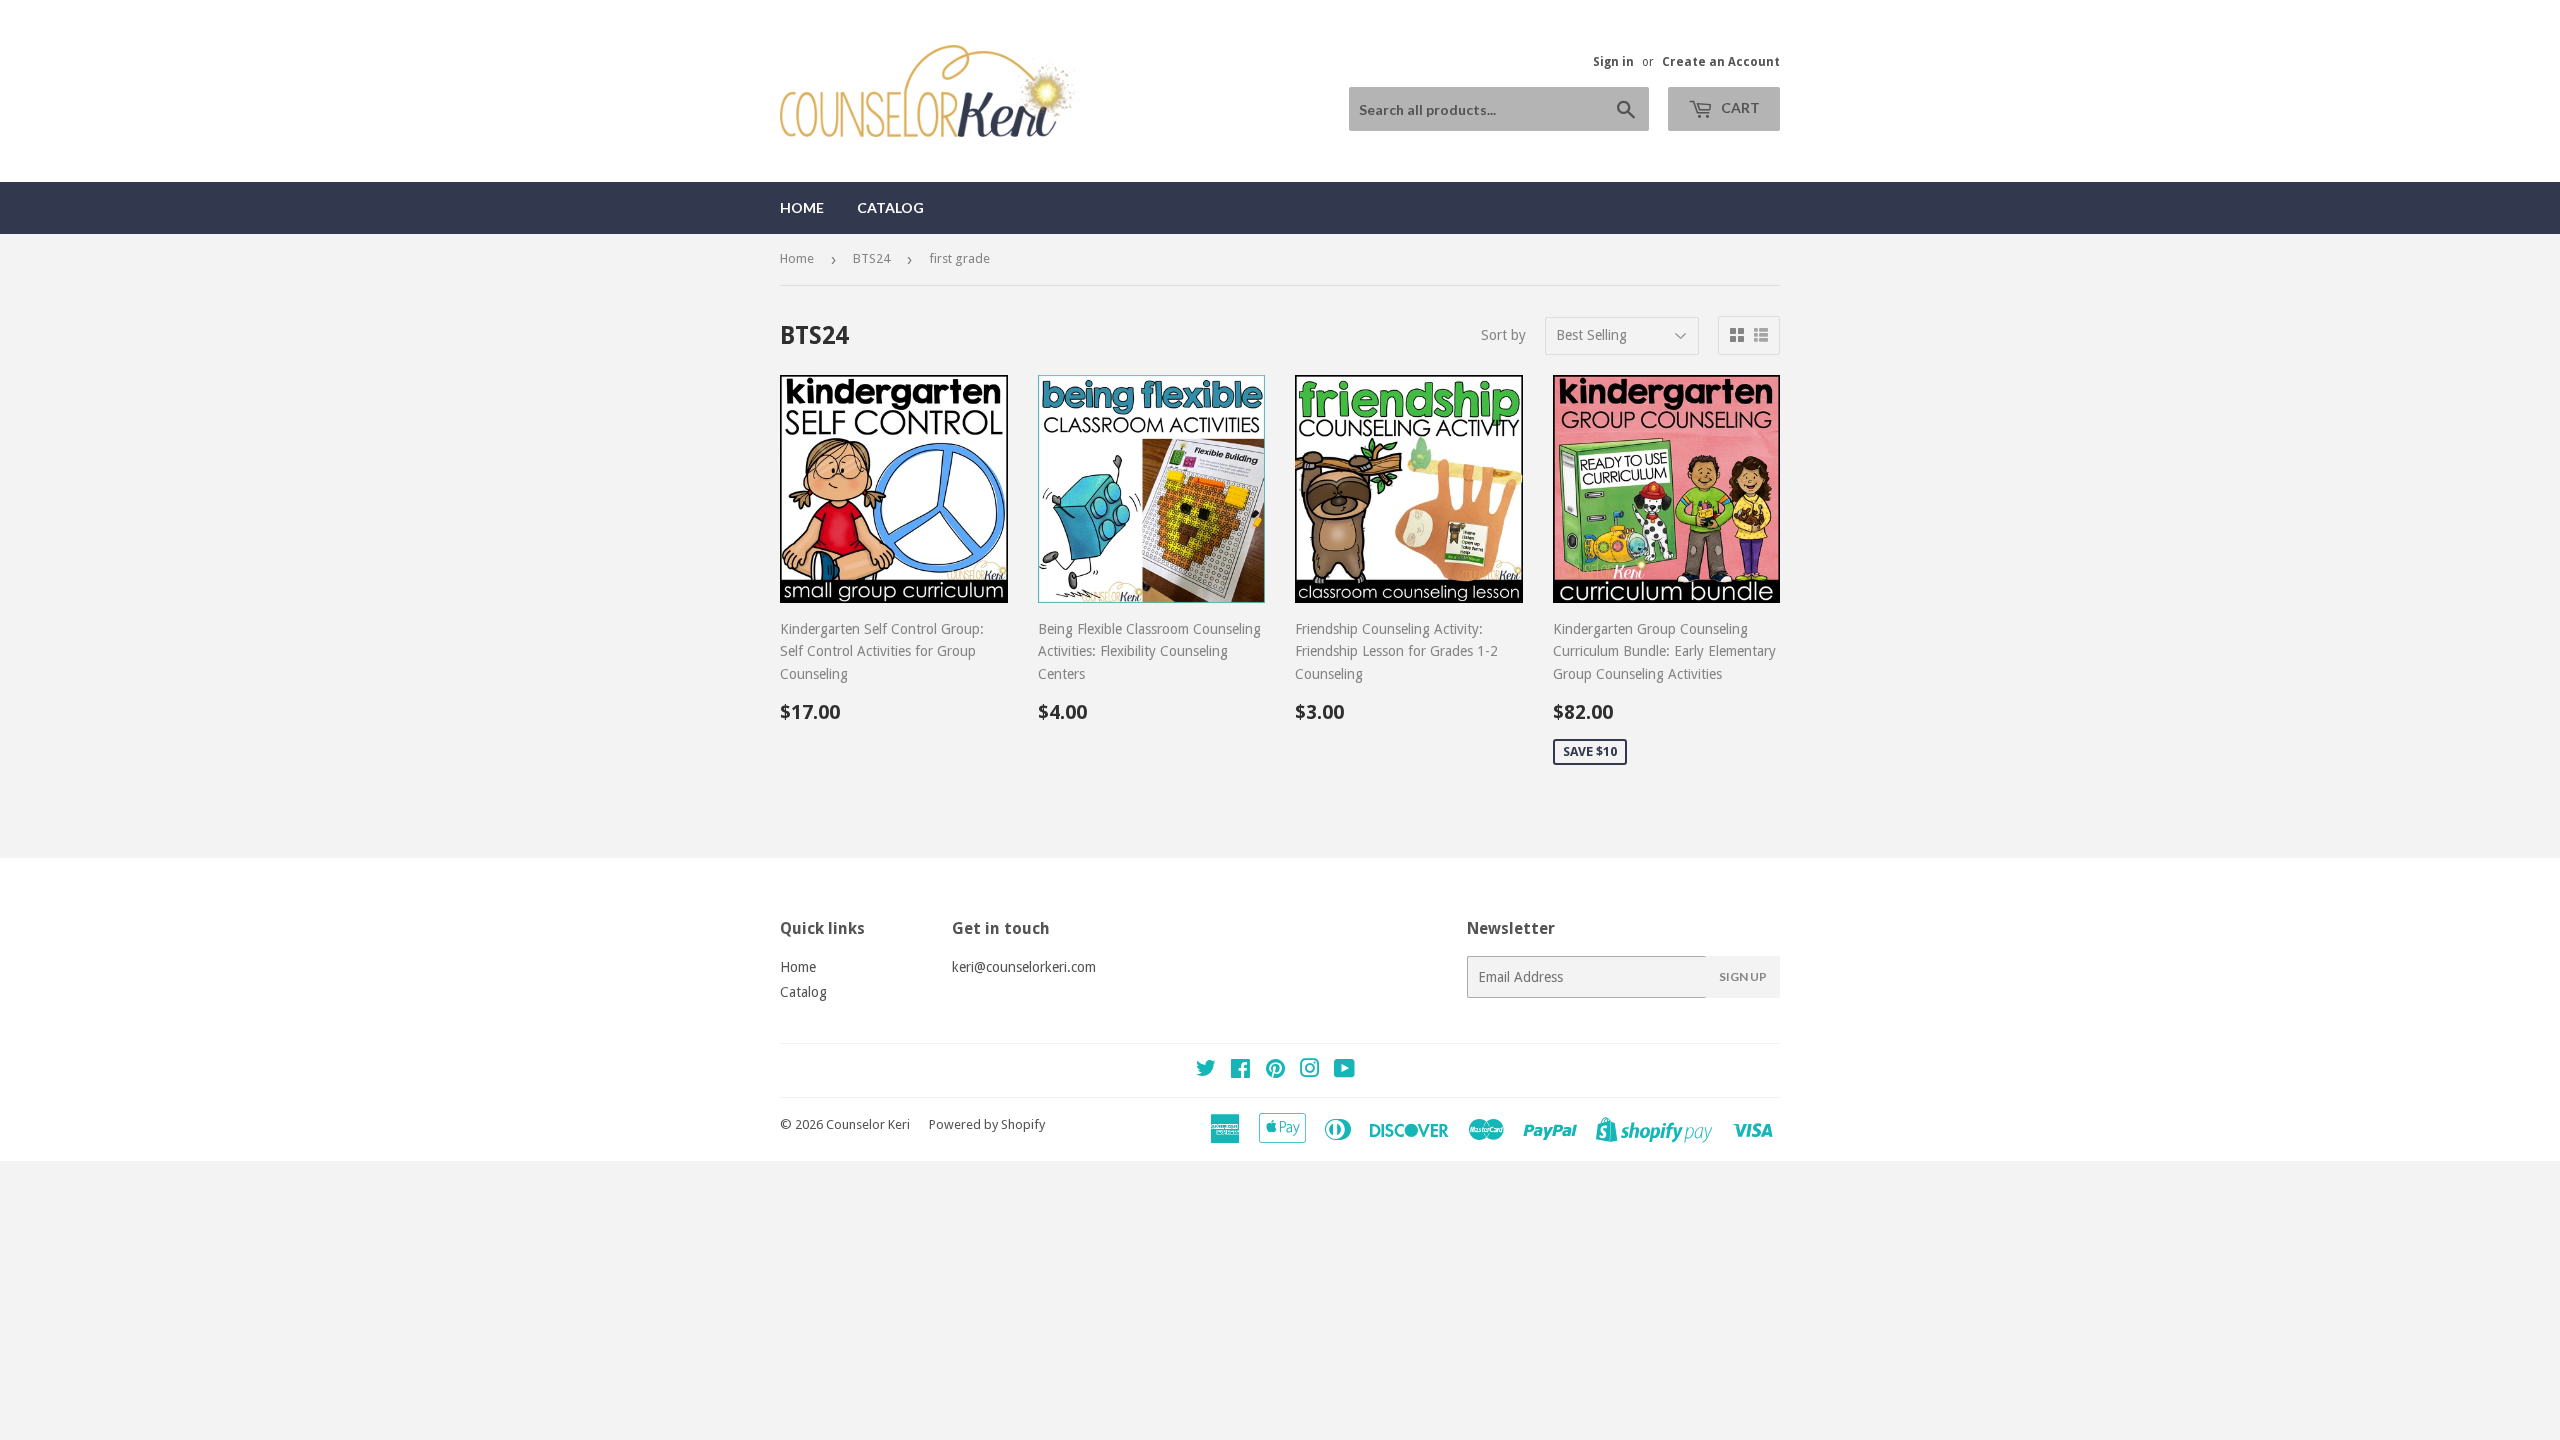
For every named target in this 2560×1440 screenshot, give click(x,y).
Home (802, 207)
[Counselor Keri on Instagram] (1310, 1071)
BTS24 (871, 258)
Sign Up (1743, 976)
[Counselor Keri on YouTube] (1344, 1071)
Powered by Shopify (987, 1124)
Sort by (1503, 335)
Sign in (1613, 62)
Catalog (890, 207)
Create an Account (1721, 62)
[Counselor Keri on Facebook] (1240, 1071)
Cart (1739, 107)
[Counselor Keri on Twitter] (1206, 1071)
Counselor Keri (868, 1124)
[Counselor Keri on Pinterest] (1275, 1071)
